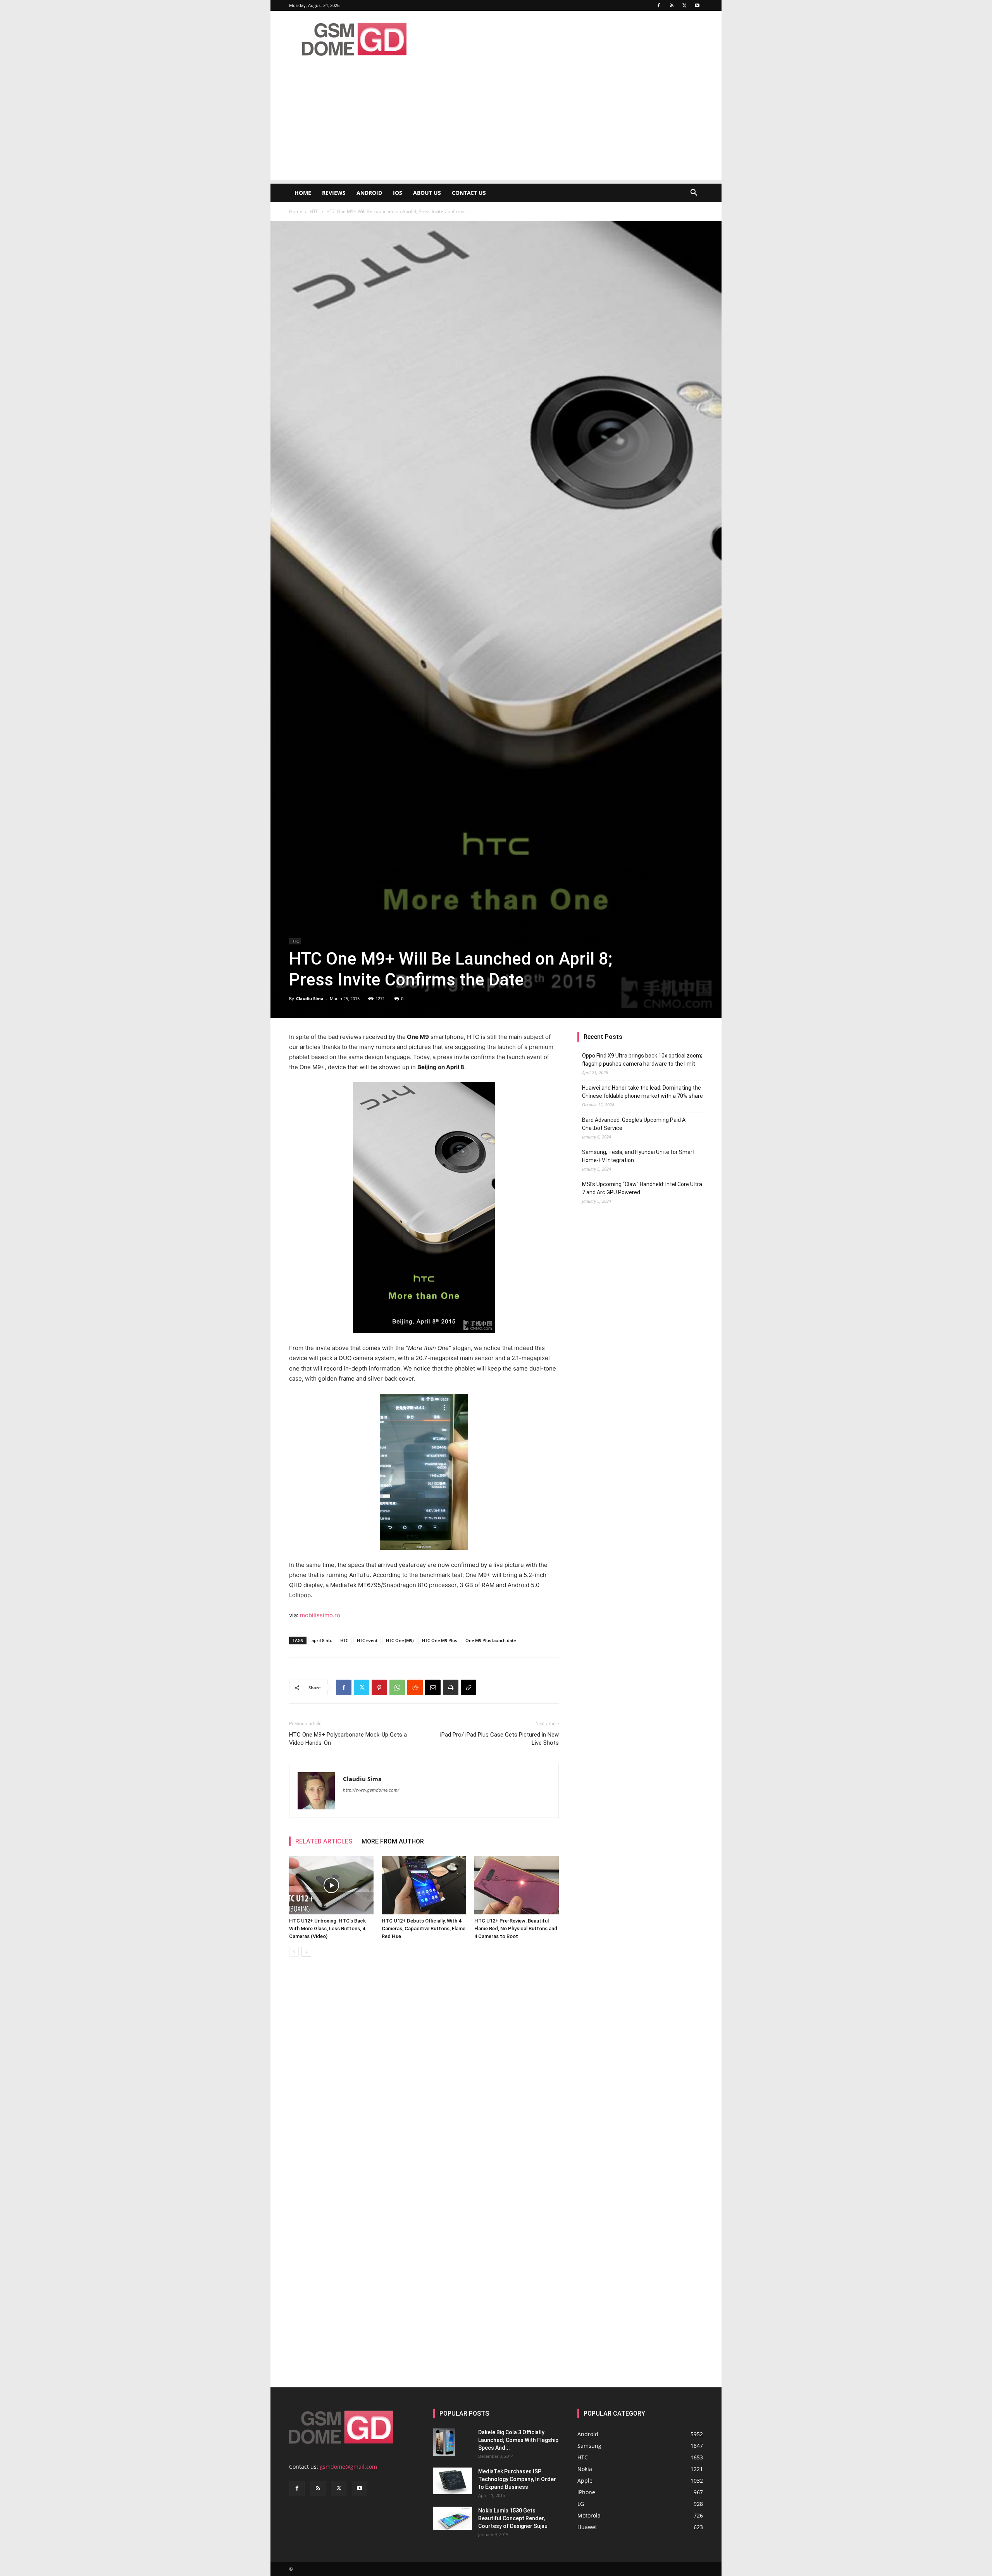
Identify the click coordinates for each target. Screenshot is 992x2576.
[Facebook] (659, 5)
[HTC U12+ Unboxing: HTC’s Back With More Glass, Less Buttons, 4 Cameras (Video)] (331, 1885)
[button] (694, 193)
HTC (314, 211)
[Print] (451, 1687)
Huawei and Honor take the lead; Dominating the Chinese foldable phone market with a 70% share (642, 1092)
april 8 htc (322, 1640)
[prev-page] (294, 1952)
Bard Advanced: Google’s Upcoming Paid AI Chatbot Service (634, 1124)
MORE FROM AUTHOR (393, 1841)
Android (369, 193)
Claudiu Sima (310, 998)
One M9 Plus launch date (491, 1640)
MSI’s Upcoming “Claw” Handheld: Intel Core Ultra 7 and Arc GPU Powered (642, 1188)
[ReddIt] (415, 1687)
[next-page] (306, 1952)
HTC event (367, 1640)
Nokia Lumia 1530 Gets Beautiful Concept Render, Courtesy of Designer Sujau (513, 2518)
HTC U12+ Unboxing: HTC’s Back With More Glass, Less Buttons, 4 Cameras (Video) (327, 1929)
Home (303, 193)
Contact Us (469, 193)
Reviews (334, 193)
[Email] (433, 1687)
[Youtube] (697, 5)
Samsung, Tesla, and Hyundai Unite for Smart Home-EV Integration (638, 1156)
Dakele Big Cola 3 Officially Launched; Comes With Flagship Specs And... (518, 2440)
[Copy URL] (468, 1687)
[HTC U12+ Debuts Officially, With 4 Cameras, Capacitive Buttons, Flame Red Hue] (424, 1885)
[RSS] (672, 5)
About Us (427, 193)
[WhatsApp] (397, 1687)
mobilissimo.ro (320, 1615)
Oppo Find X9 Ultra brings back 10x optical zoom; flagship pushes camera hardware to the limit (642, 1060)
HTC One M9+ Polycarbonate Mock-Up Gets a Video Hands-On (348, 1739)
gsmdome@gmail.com (348, 2467)
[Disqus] (424, 2072)
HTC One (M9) (400, 1640)
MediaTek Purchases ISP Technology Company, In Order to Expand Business (517, 2479)
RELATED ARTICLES (324, 1841)
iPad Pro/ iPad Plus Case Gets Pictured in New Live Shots (499, 1739)
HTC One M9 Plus (439, 1640)
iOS (398, 193)
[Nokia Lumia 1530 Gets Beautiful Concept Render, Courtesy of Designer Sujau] (453, 2518)
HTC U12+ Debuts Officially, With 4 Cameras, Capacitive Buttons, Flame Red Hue (424, 1929)
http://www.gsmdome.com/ (371, 1790)
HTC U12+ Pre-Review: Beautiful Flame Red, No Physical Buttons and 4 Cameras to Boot (516, 1929)
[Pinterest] (379, 1687)
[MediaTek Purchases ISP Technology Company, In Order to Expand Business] (453, 2481)
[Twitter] (684, 5)
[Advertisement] (496, 126)
